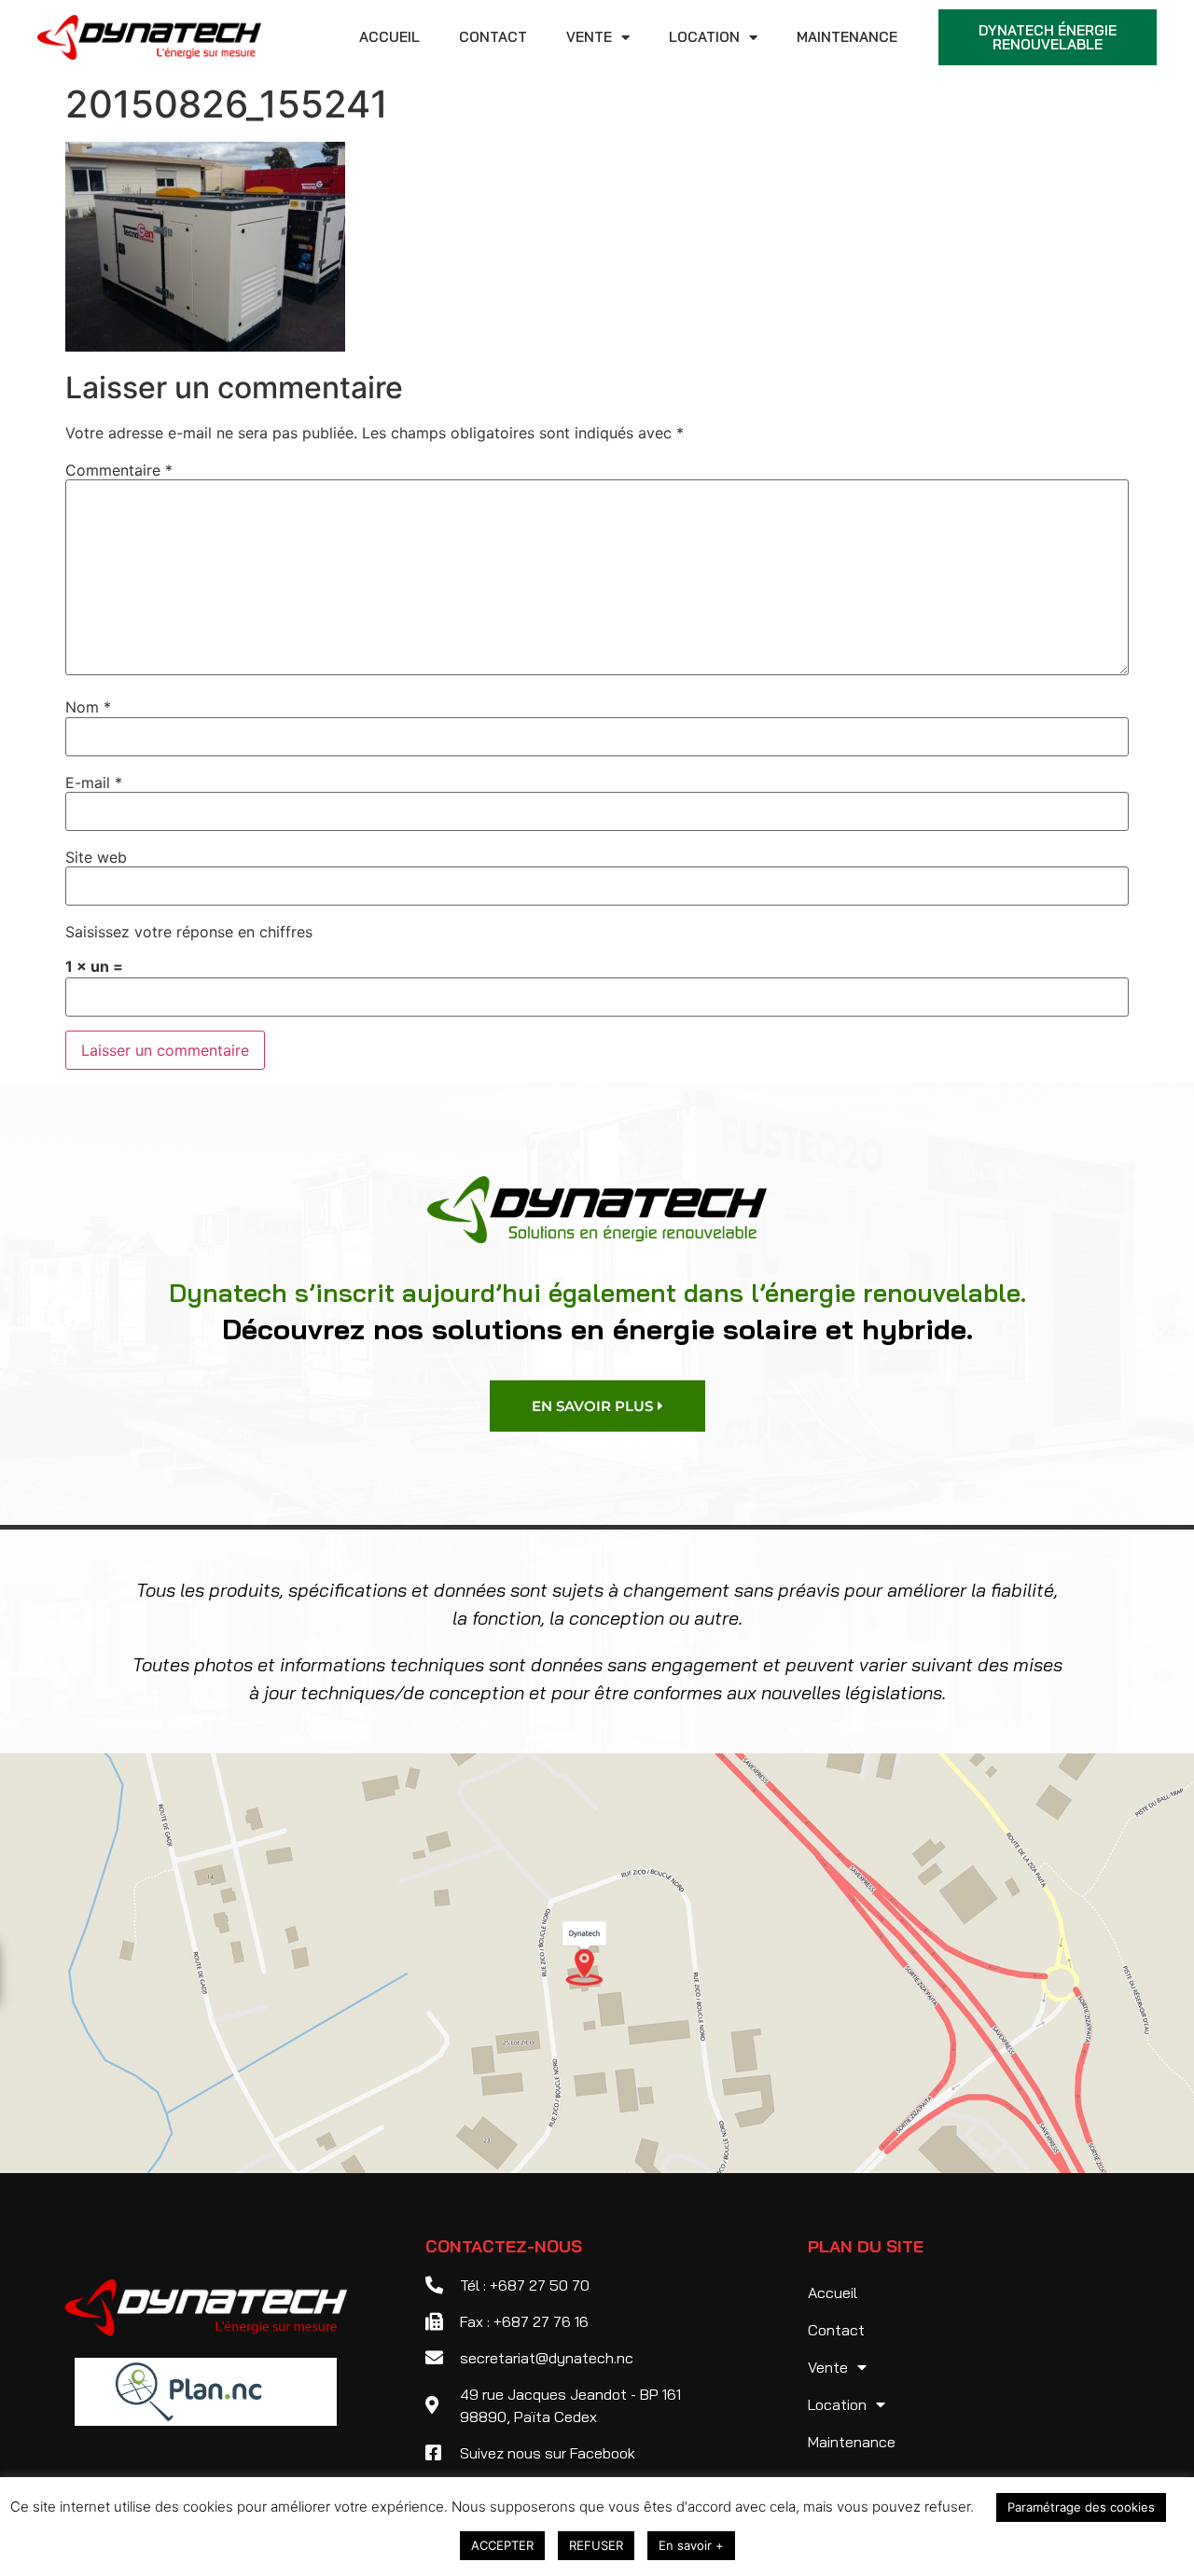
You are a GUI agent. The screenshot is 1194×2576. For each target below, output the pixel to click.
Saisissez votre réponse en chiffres (189, 932)
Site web (96, 857)
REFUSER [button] (596, 2545)
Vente (589, 37)
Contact (493, 37)
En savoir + (691, 2545)
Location (704, 37)
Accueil (389, 37)
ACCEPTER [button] (502, 2545)
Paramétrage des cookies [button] (1081, 2507)
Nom (88, 707)
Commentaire (119, 470)
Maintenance (847, 37)
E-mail (94, 782)
